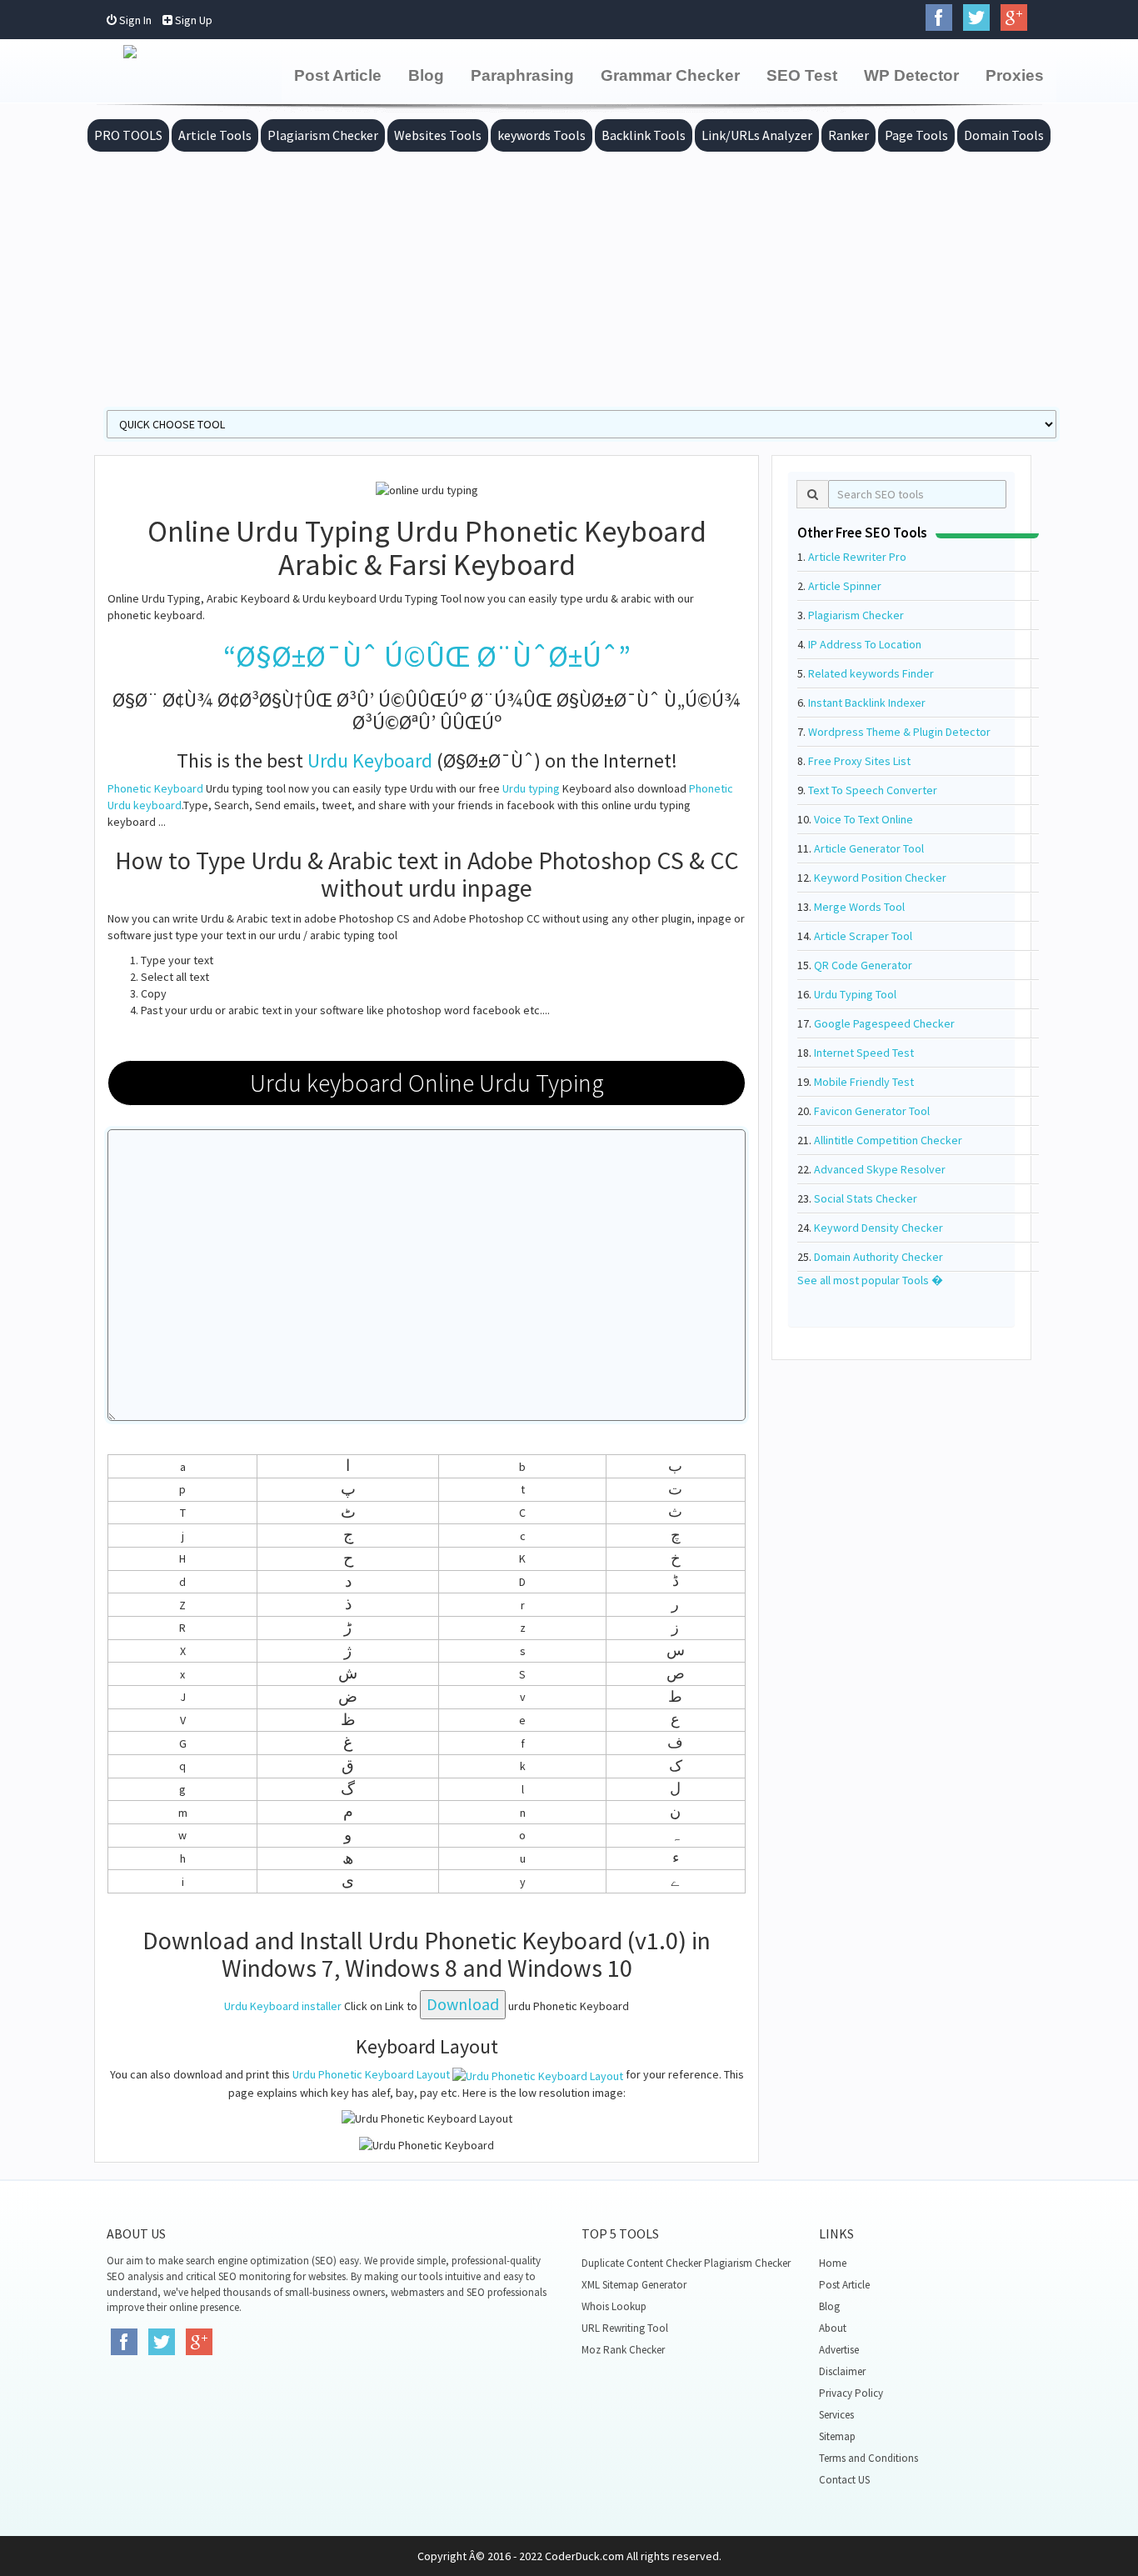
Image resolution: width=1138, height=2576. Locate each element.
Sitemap (837, 2436)
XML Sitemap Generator (634, 2285)
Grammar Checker (670, 75)
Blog (426, 75)
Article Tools (215, 135)
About (833, 2328)
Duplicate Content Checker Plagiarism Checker (686, 2263)
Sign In (134, 20)
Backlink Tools (644, 135)
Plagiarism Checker (323, 135)
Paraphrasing (522, 75)
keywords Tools (542, 135)
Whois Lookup (614, 2306)
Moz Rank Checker (623, 2350)
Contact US (844, 2480)
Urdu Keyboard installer (283, 2006)
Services (836, 2415)
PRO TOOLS (128, 135)
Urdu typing (531, 788)
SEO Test (802, 75)
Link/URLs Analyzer (757, 135)
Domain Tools (1004, 135)
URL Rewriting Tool (625, 2328)
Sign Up (192, 20)
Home (833, 2263)
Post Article (338, 75)
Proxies (1015, 75)
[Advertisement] (569, 277)
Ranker (849, 135)
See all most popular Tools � (870, 1280)
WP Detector (911, 75)
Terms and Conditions (868, 2458)
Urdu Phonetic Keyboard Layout (371, 2074)
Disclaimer (842, 2371)
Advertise (839, 2350)
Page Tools (916, 135)
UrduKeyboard (370, 760)
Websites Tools (438, 135)
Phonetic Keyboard (155, 788)
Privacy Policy (851, 2393)
